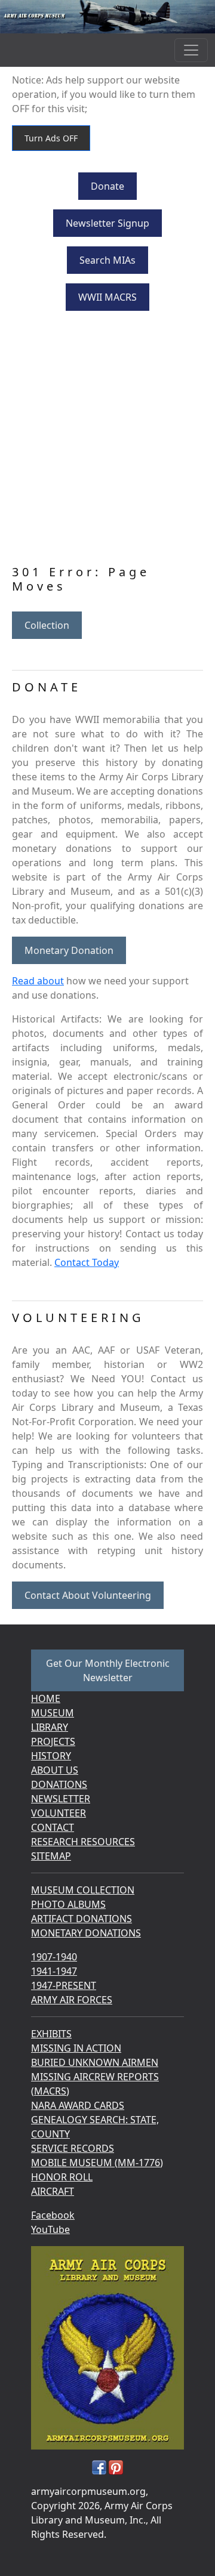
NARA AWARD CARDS (78, 2105)
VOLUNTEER (59, 1813)
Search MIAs (107, 260)
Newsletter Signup (107, 223)
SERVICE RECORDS (73, 2148)
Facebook (53, 2215)
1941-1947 (54, 1971)
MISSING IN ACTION (76, 2048)
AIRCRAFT (53, 2191)
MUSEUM (53, 1713)
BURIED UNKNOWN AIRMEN (95, 2062)
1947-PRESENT (64, 1985)
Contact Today (87, 1262)
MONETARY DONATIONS (86, 1933)
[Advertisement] (107, 440)
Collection (47, 625)
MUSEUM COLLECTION (83, 1890)
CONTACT (53, 1827)
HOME (46, 1698)
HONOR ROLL (62, 2177)
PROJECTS (53, 1741)
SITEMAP (51, 1856)
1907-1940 (54, 1957)
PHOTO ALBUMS (68, 1904)
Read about (38, 981)
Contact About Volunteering (88, 1595)
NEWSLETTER (61, 1799)
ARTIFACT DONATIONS (82, 1919)
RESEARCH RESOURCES (83, 1842)
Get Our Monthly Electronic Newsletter (108, 1670)
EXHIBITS (51, 2034)
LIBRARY (50, 1727)
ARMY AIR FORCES (72, 2000)
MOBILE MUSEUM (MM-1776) (97, 2163)
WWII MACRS (107, 297)
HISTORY (51, 1756)
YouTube (50, 2229)
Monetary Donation (69, 950)
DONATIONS (59, 1784)
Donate (107, 186)
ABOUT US (55, 1770)
